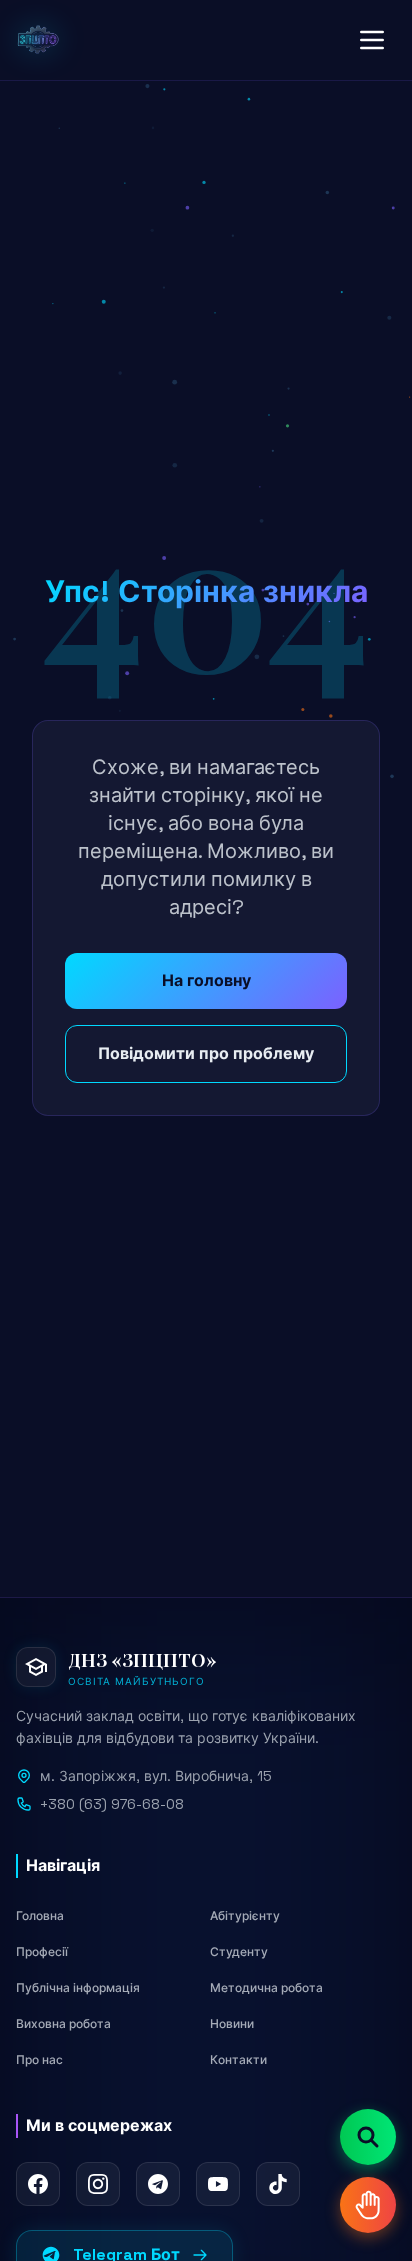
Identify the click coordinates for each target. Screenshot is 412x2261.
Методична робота (266, 1988)
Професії (42, 1952)
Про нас (39, 2060)
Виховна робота (63, 2024)
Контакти (238, 2060)
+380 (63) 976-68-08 (112, 1804)
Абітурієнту (245, 1916)
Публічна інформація (78, 1988)
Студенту (239, 1952)
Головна (40, 1916)
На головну (206, 980)
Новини (232, 2024)
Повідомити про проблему (206, 1053)
